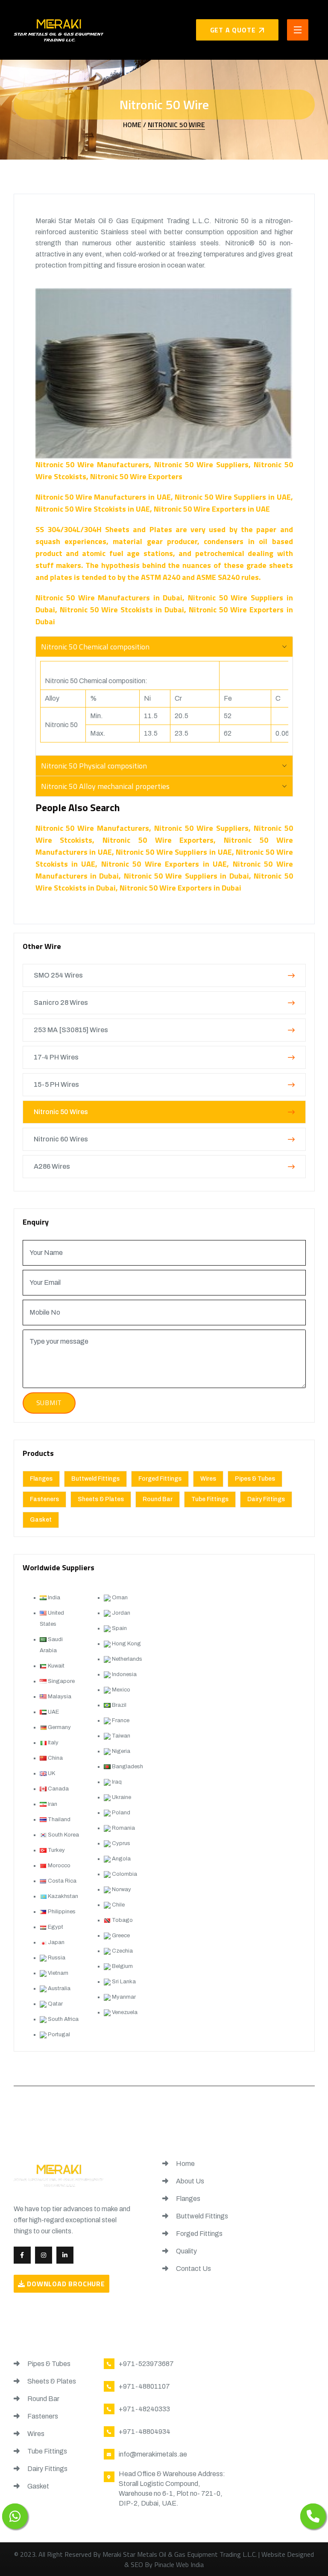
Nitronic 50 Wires (61, 1112)
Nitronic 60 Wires (61, 1139)
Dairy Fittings (266, 1499)
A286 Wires (52, 1166)
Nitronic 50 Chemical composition (95, 647)
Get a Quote (233, 30)
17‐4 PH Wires (56, 1057)
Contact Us (193, 2269)
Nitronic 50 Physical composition (94, 766)
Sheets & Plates (101, 1499)
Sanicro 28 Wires (61, 1003)
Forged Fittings (160, 1479)
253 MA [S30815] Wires (71, 1030)
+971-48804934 (145, 2432)
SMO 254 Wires (58, 975)
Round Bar (158, 1499)
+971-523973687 (146, 2364)
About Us (189, 2181)
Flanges (41, 1479)
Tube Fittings (210, 1499)
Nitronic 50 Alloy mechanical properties (105, 786)
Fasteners (44, 1499)
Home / (135, 125)
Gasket (41, 1520)
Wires (208, 1479)
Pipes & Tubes (255, 1479)
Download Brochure (65, 2284)
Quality (186, 2251)
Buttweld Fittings (95, 1479)
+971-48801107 (144, 2386)
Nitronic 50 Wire (176, 125)
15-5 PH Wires (56, 1084)
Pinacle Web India (179, 2564)
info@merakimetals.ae (153, 2454)
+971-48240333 (144, 2409)
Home (185, 2164)
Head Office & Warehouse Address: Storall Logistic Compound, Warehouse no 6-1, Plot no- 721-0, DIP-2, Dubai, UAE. (172, 2489)
